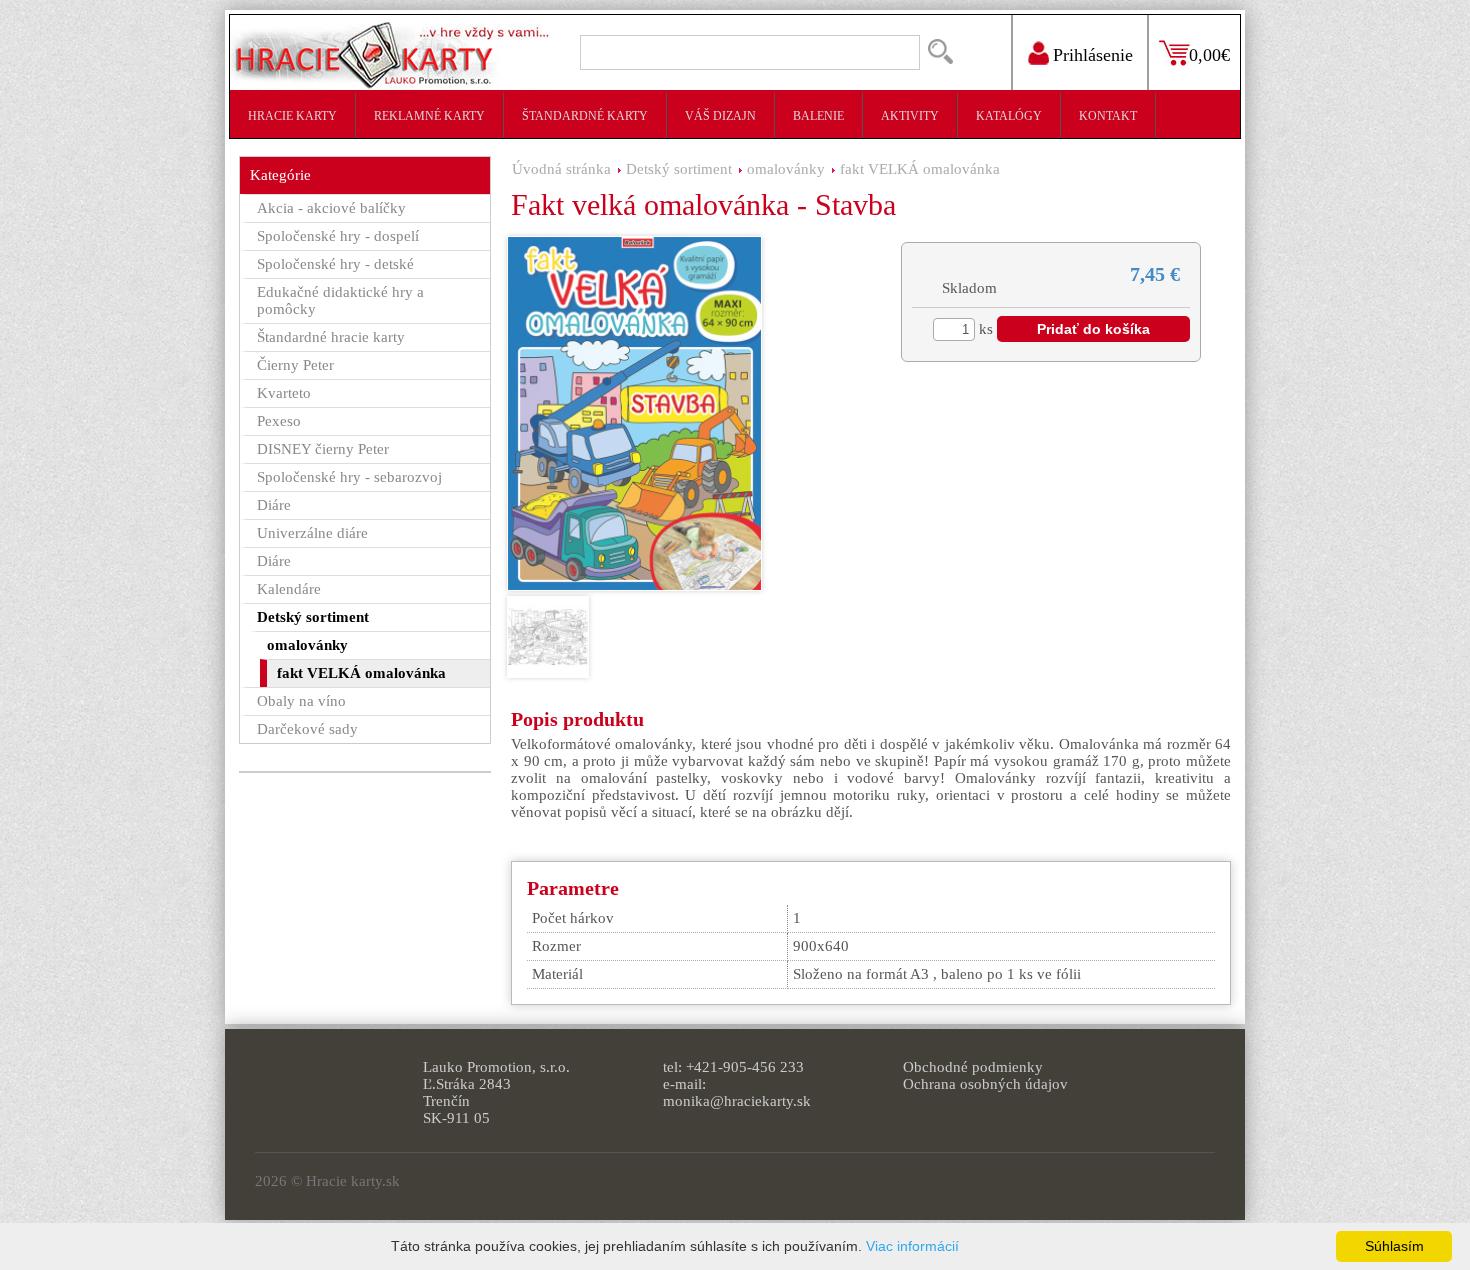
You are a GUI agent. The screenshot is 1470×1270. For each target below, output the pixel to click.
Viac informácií (912, 1246)
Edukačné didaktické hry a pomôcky (340, 300)
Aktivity (910, 116)
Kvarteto (284, 393)
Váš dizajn (720, 116)
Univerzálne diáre (312, 533)
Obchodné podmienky (973, 1067)
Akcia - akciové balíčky (331, 208)
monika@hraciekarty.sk (737, 1101)
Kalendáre (289, 589)
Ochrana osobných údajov (985, 1084)
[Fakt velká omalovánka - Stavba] (634, 413)
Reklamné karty (429, 116)
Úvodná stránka (561, 169)
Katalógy (1009, 116)
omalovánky (786, 169)
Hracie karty (292, 116)
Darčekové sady (307, 729)
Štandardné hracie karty (331, 337)
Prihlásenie (1093, 55)
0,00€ (1209, 55)
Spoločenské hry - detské (335, 264)
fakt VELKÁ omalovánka (920, 169)
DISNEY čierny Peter (323, 449)
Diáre (274, 505)
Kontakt (1108, 116)
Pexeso (279, 421)
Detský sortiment (679, 169)
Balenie (818, 116)
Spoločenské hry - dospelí (338, 236)
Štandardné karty (585, 116)
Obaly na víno (301, 701)
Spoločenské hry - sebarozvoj (349, 477)
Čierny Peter (295, 365)
